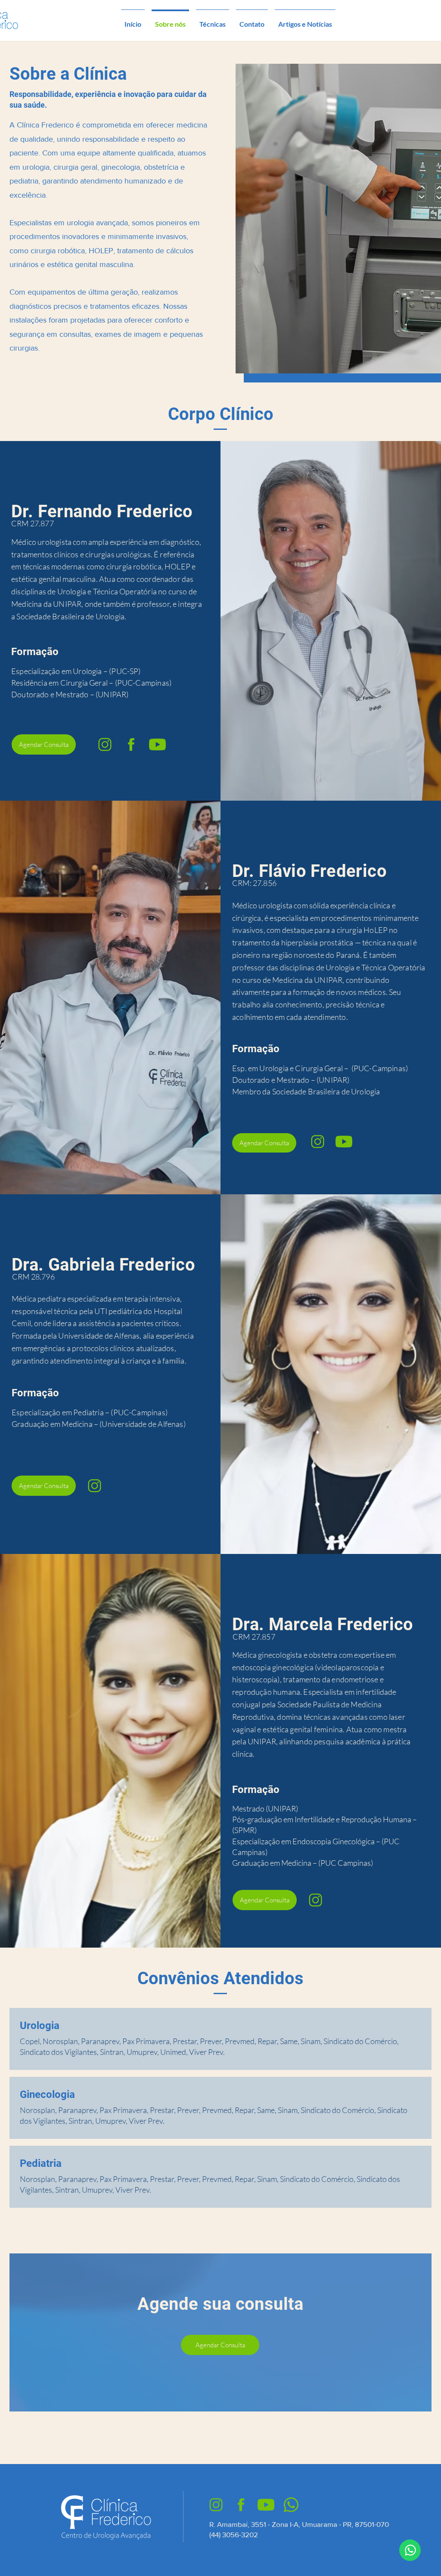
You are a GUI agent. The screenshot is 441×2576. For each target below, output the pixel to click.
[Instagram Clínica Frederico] (216, 2505)
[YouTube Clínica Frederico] (266, 2505)
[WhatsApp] (410, 2550)
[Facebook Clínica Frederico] (241, 2505)
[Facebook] (131, 744)
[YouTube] (157, 744)
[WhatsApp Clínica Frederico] (291, 2505)
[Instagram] (105, 744)
